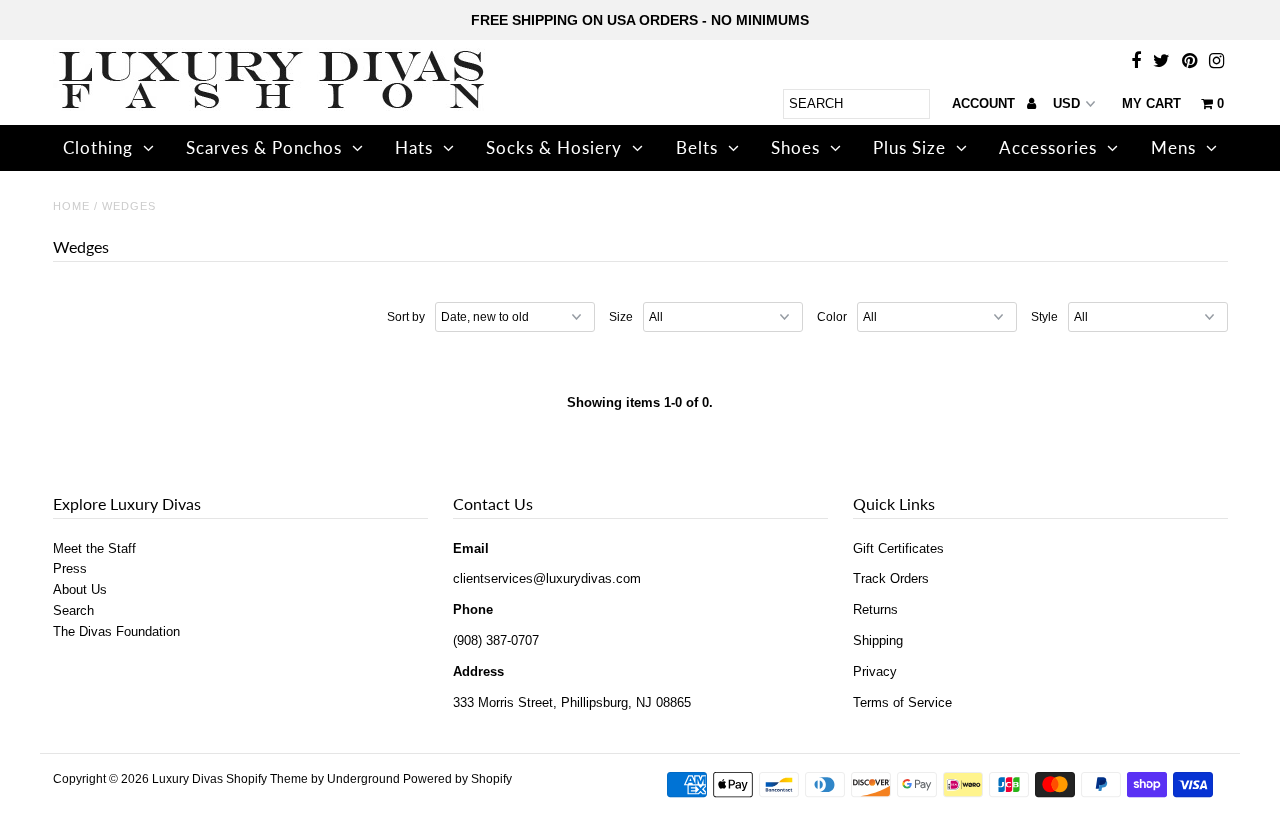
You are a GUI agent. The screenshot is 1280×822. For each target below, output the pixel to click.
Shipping (878, 640)
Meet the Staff (94, 548)
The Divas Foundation (116, 631)
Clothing (98, 147)
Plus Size (909, 147)
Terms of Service (902, 702)
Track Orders (891, 578)
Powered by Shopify (457, 779)
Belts (697, 147)
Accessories (1048, 147)
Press (70, 568)
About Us (80, 589)
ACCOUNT (985, 103)
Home (71, 206)
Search (73, 610)
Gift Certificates (898, 548)
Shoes (795, 147)
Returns (875, 609)
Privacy (875, 671)
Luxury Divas (187, 779)
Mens (1173, 147)
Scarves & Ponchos (264, 147)
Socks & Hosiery (554, 147)
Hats (414, 147)
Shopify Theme (267, 779)
